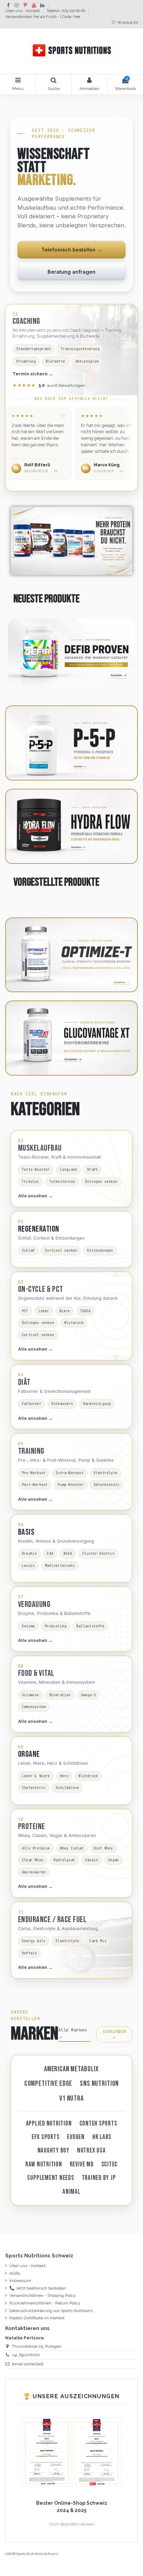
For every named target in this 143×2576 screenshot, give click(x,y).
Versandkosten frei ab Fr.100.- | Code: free (43, 17)
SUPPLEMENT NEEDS (51, 2178)
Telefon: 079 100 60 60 (66, 11)
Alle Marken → (73, 2033)
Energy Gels (34, 1941)
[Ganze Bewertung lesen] (39, 444)
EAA (50, 1554)
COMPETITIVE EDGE (48, 2084)
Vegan (113, 1860)
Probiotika (56, 1626)
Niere (65, 1311)
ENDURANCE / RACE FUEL (52, 1920)
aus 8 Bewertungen (49, 385)
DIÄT (24, 1382)
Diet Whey (103, 1848)
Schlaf (28, 1250)
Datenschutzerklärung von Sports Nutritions (51, 2311)
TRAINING (31, 1451)
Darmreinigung (97, 1404)
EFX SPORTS (46, 2137)
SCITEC (110, 2164)
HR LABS (102, 2137)
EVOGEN (76, 2137)
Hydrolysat (64, 1860)
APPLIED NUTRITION (49, 2124)
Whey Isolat (72, 1848)
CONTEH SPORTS (98, 2124)
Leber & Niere (36, 1776)
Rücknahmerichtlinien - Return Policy (45, 2303)
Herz (64, 1776)
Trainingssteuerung (80, 349)
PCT (25, 1311)
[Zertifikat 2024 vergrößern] (97, 2452)
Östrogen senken (101, 1182)
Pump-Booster (70, 1485)
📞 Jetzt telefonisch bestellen (38, 2288)
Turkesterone (62, 1182)
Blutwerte (56, 361)
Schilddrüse (67, 1788)
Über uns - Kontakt (23, 11)
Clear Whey (33, 1860)
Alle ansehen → (35, 1196)
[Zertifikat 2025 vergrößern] (47, 2452)
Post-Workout (35, 1485)
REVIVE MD (82, 2164)
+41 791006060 (26, 2355)
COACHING (26, 321)
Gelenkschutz (107, 1485)
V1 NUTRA (71, 2098)
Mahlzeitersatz (60, 1566)
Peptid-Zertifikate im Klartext (37, 2318)
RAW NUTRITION (44, 2164)
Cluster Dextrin (98, 1554)
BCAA (68, 1554)
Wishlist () (127, 23)
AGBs (15, 2273)
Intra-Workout (70, 1473)
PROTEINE (32, 1827)
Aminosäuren (34, 1872)
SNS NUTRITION (99, 2084)
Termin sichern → (33, 374)
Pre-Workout (34, 1473)
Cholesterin (34, 1788)
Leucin (28, 1566)
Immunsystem (34, 1707)
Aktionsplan (87, 361)
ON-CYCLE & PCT (41, 1289)
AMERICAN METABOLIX (71, 2069)
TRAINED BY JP (99, 2178)
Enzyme (28, 1626)
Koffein (29, 1953)
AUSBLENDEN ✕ (114, 2034)
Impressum (20, 2281)
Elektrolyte (106, 1473)
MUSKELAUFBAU (40, 1148)
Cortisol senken (61, 1250)
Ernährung (26, 361)
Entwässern (62, 1404)
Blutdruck (74, 1323)
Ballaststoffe (90, 1626)
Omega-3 (88, 1695)
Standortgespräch (33, 349)
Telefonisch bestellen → (72, 250)
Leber (44, 1311)
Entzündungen (100, 1250)
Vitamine (31, 1695)
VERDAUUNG (34, 1605)
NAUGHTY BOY (53, 2151)
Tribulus (31, 1182)
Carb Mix (98, 1941)
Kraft (92, 1170)
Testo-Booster (36, 1170)
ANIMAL (71, 2192)
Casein (91, 1860)
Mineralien (60, 1695)
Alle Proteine (36, 1848)
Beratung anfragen (71, 272)
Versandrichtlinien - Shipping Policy (43, 2295)
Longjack (69, 1170)
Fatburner (32, 1404)
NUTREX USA (91, 2151)
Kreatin (29, 1554)
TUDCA (86, 1311)
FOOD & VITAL (36, 1673)
